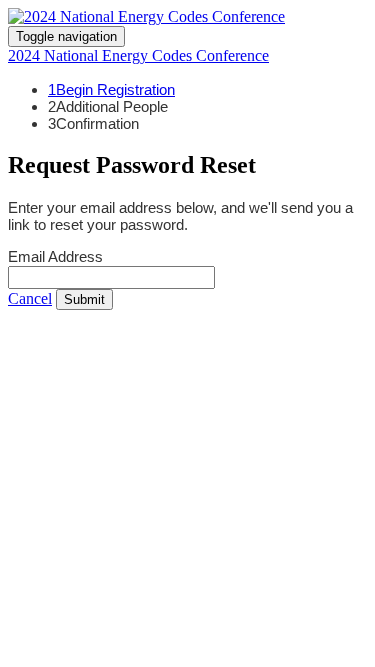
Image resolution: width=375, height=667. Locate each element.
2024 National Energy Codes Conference (138, 55)
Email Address (55, 256)
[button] (30, 298)
